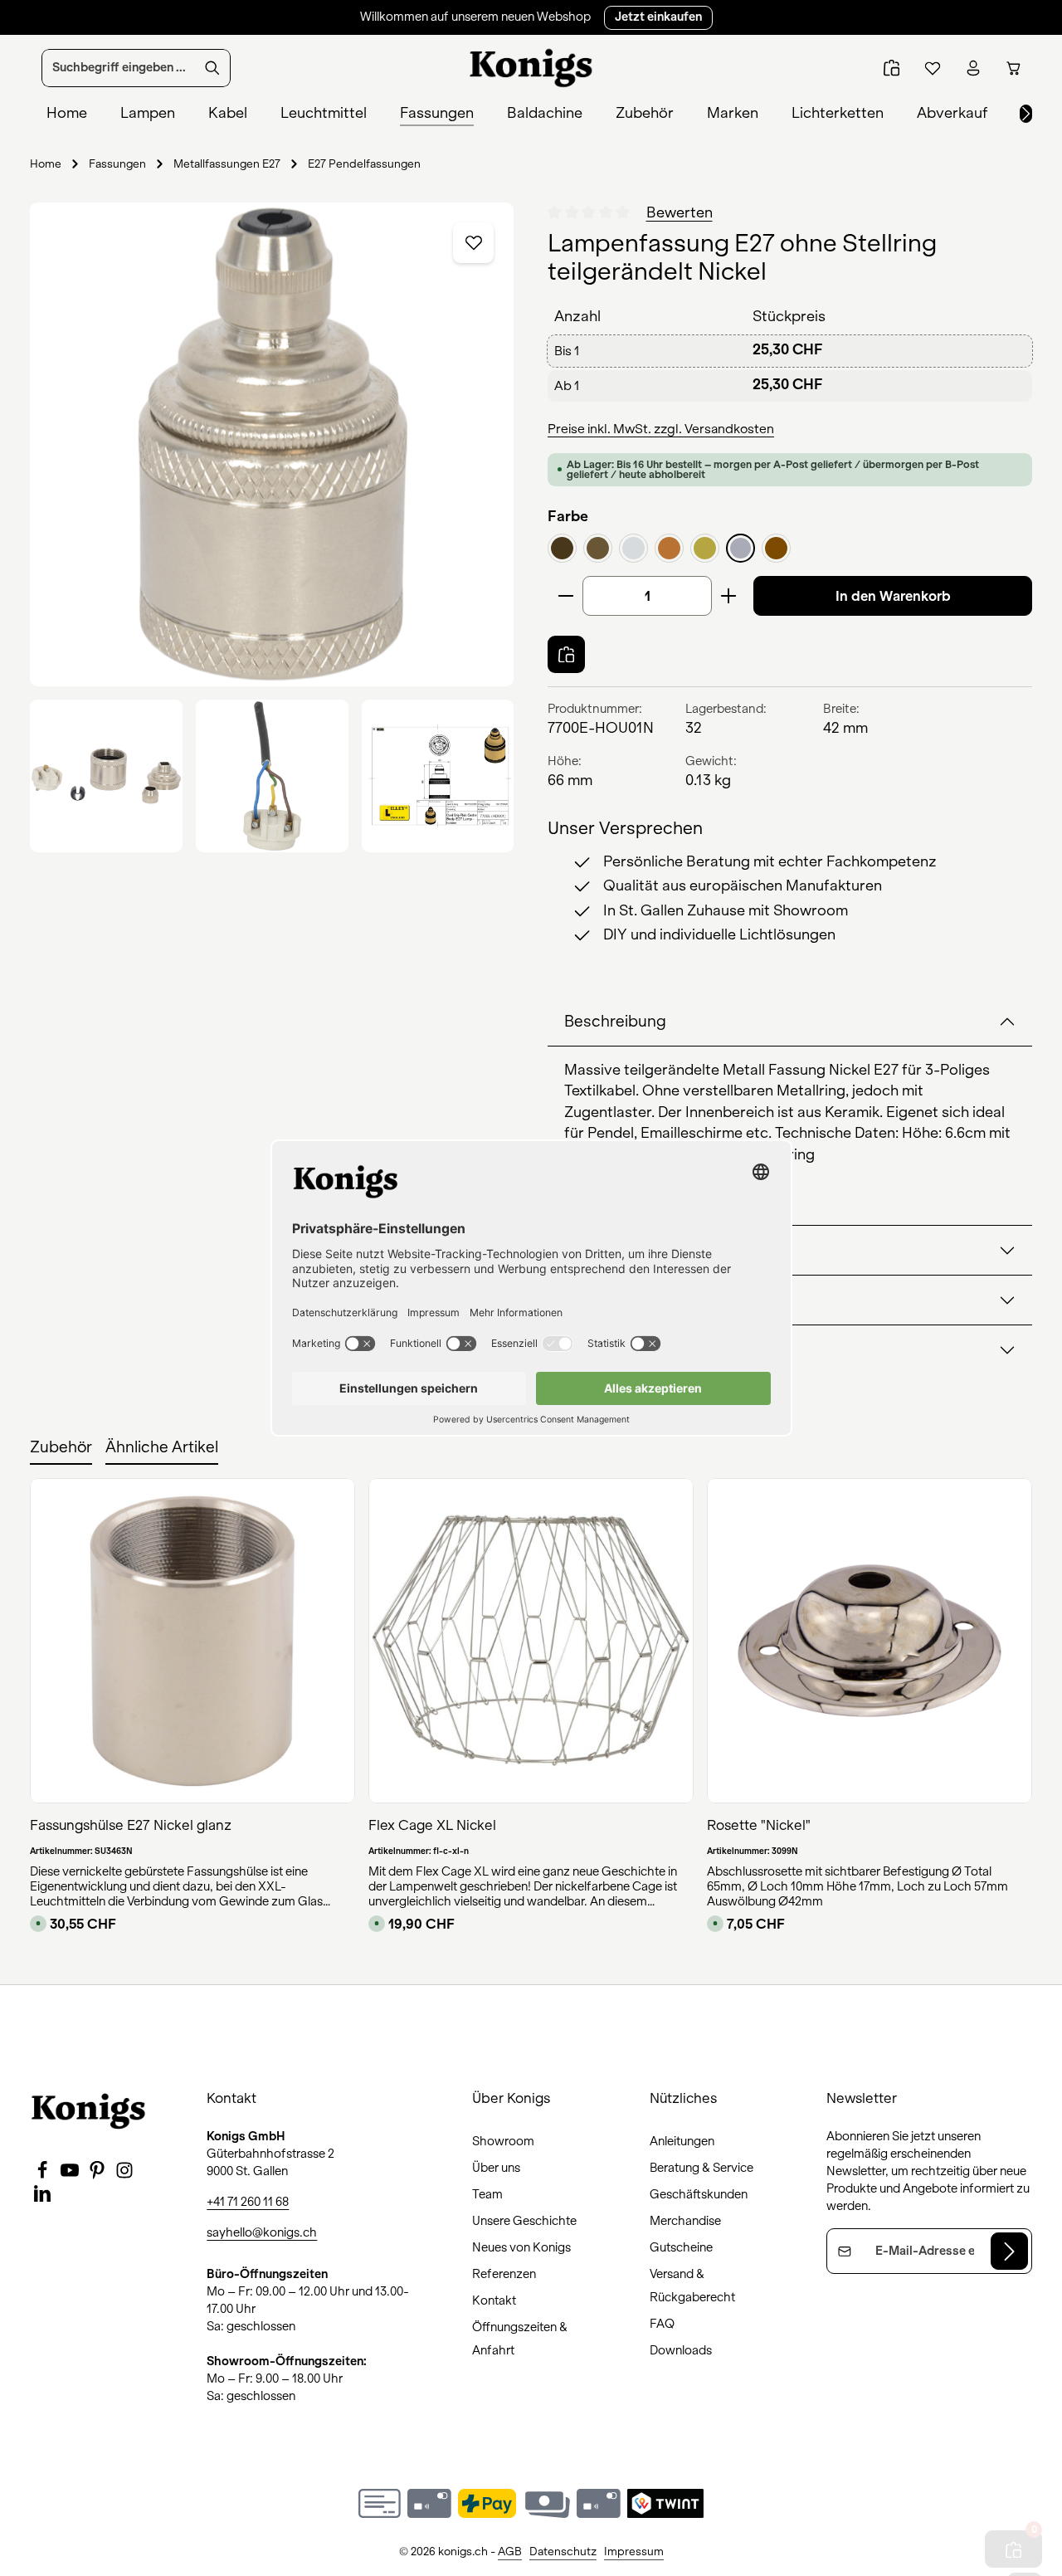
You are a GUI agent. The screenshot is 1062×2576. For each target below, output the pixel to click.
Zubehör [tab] (61, 1447)
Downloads (681, 2350)
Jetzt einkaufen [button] (658, 17)
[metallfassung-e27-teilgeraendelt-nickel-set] (106, 776)
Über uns (496, 2168)
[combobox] (119, 68)
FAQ (662, 2324)
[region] (272, 527)
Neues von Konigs (521, 2247)
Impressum (634, 2552)
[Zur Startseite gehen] (531, 68)
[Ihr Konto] (973, 68)
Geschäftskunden (699, 2194)
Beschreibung (615, 1022)
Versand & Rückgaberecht (692, 2286)
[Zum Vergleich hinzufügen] (566, 654)
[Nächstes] (1026, 114)
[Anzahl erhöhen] (729, 596)
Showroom (503, 2141)
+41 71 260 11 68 (248, 2202)
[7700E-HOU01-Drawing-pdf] (438, 776)
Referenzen (504, 2274)
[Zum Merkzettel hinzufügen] (474, 243)
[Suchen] (213, 68)
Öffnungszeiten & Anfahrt (520, 2339)
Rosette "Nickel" (759, 1825)
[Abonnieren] (1009, 2251)
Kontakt (494, 2300)
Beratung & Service (702, 2168)
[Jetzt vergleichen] (891, 68)
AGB (510, 2552)
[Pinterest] (98, 2175)
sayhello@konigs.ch (262, 2232)
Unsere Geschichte (524, 2221)
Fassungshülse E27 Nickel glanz (131, 1825)
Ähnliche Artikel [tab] (162, 1447)
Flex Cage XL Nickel (432, 1825)
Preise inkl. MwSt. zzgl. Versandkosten (661, 429)
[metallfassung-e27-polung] (272, 776)
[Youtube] (71, 2175)
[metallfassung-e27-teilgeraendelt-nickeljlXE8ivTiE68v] (272, 444)
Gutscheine (681, 2247)
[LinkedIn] (42, 2198)
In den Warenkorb (893, 596)
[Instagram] (124, 2175)
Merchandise (685, 2221)
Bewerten (680, 213)
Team (487, 2194)
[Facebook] (44, 2175)
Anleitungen (682, 2141)
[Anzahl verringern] (565, 596)
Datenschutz (563, 2552)
